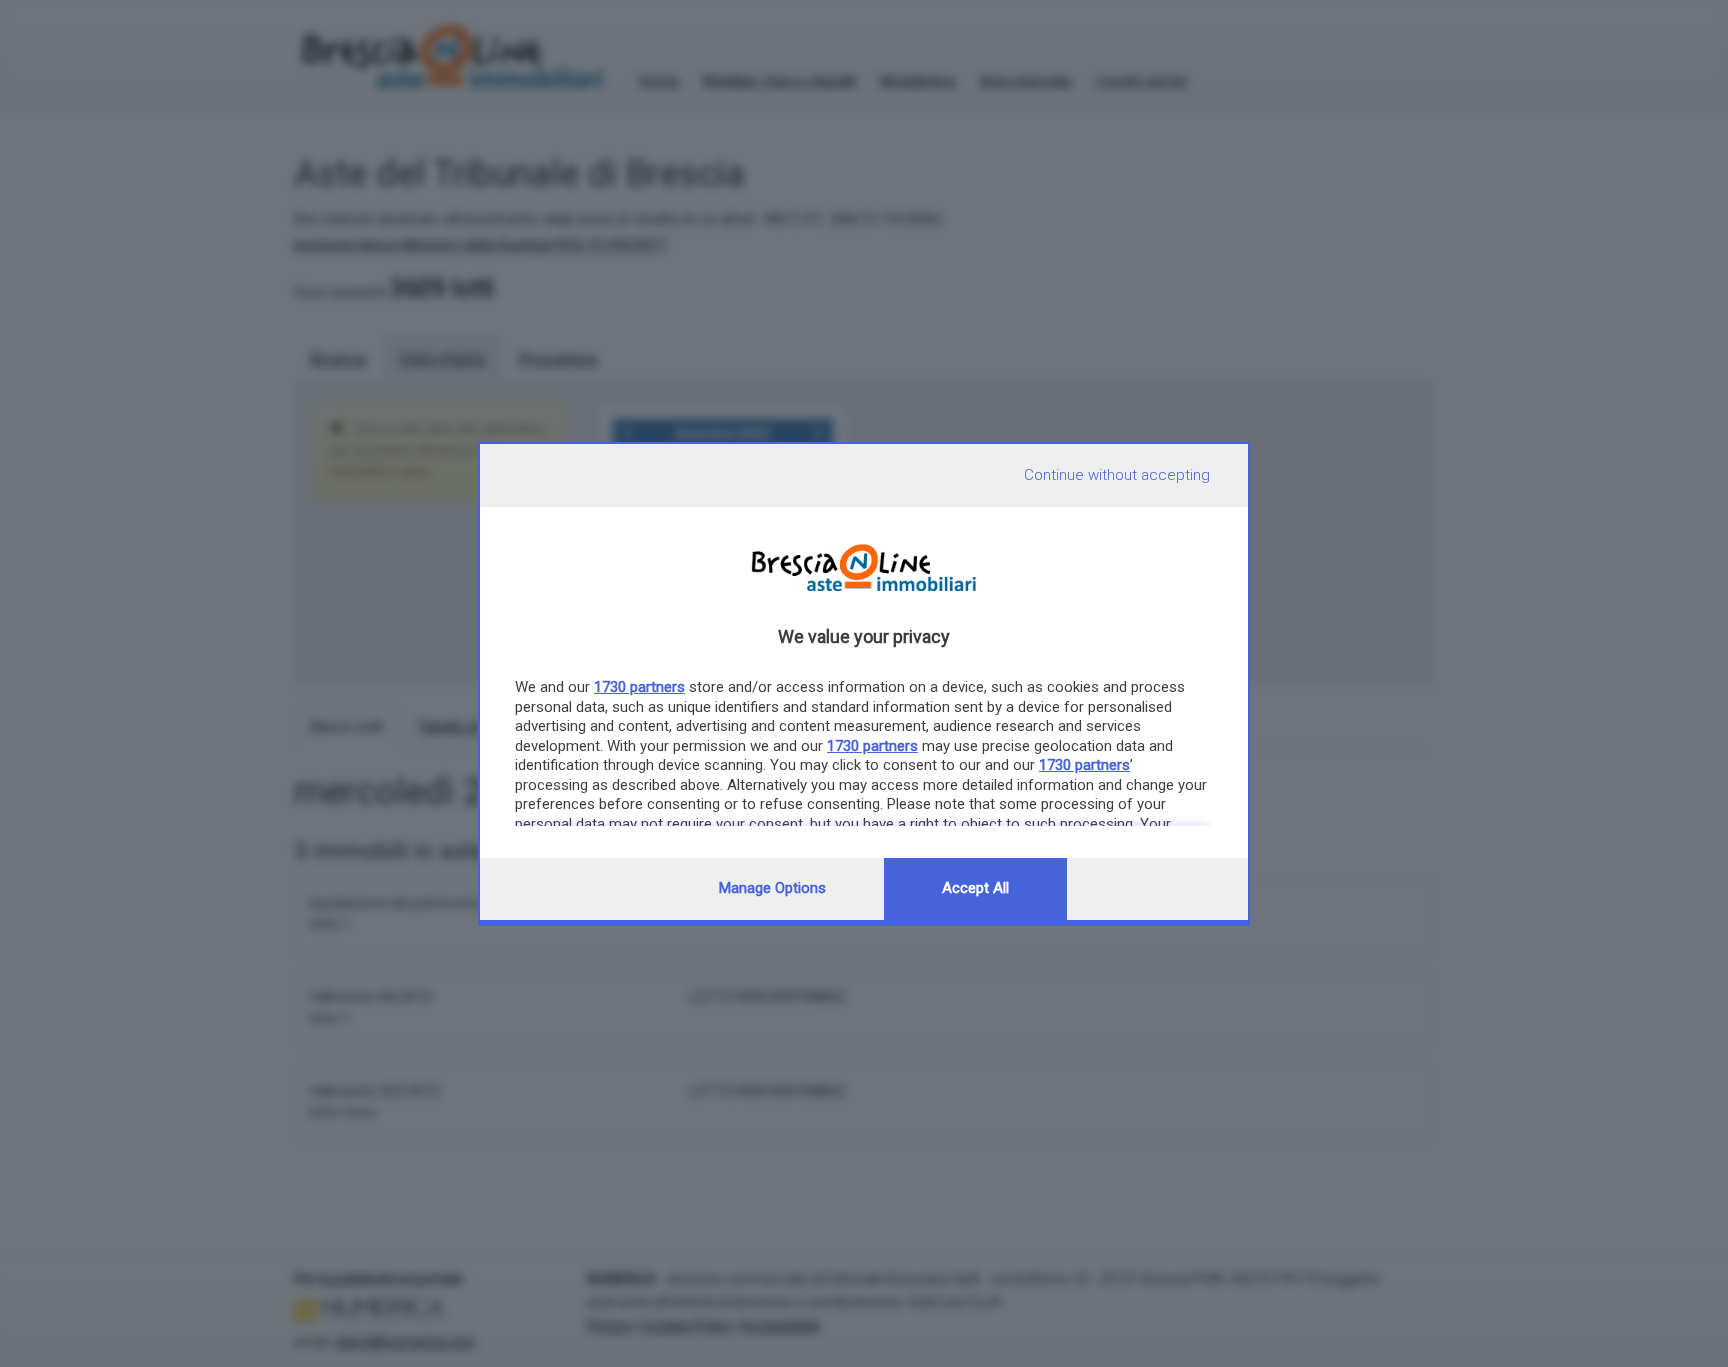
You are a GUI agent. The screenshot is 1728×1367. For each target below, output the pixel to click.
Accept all (975, 888)
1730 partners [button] (639, 687)
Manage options (772, 888)
